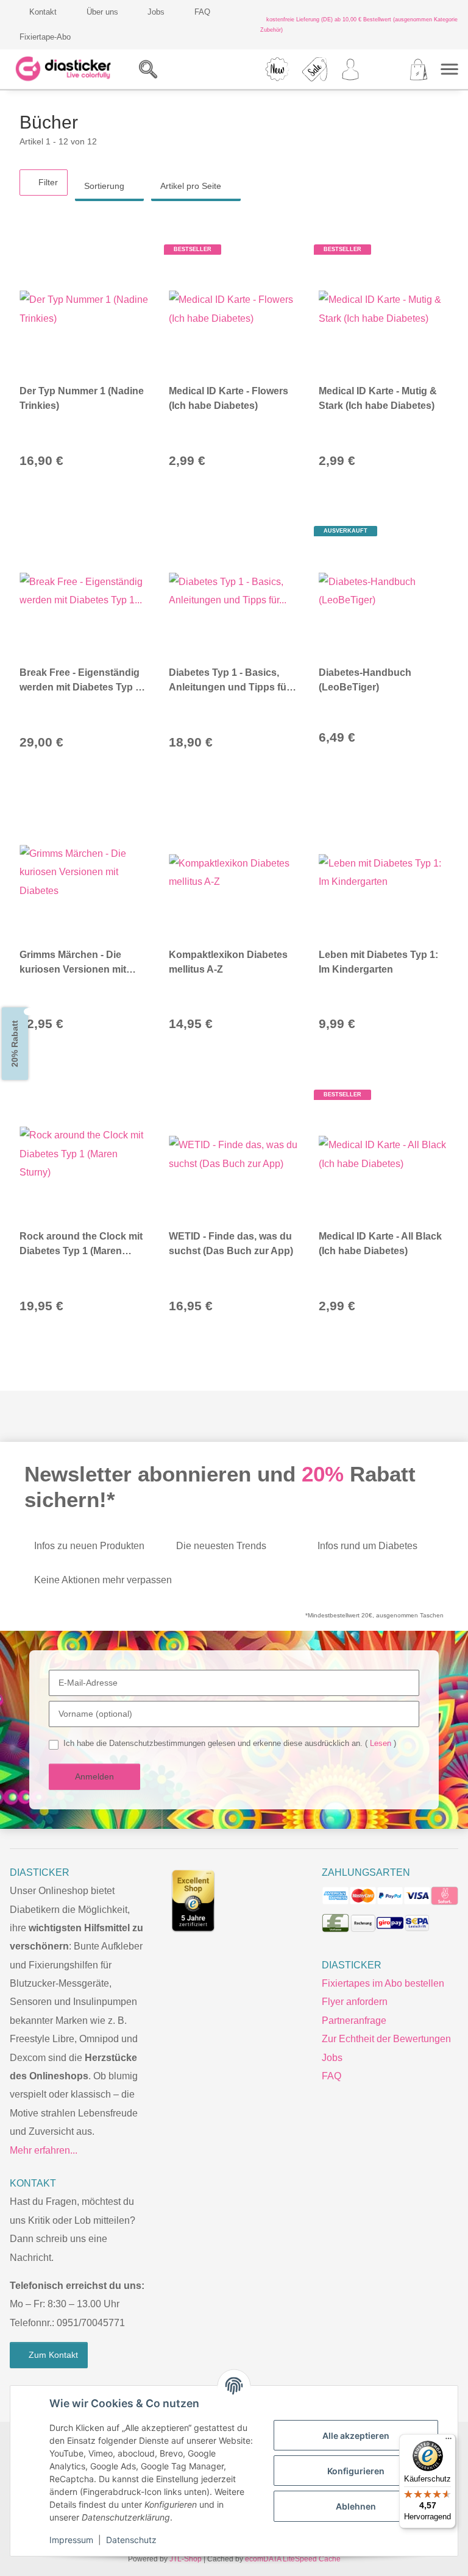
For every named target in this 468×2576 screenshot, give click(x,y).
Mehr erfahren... (44, 2150)
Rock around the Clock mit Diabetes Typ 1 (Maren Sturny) (81, 1245)
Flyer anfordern (354, 2002)
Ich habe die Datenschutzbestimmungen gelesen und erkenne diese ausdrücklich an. (226, 1743)
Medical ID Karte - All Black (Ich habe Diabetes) (380, 1244)
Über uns (101, 12)
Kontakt (43, 12)
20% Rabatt (15, 1044)
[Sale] (315, 69)
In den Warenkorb (126, 460)
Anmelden (95, 1776)
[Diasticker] (64, 69)
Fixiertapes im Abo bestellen (382, 1983)
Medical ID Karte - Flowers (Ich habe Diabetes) (229, 398)
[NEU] (278, 69)
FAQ (200, 12)
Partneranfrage (354, 2021)
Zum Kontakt (52, 2355)
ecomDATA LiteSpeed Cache (291, 2559)
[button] (191, 69)
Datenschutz (131, 2540)
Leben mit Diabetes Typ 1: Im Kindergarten (378, 962)
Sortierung (105, 186)
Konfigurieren (356, 2471)
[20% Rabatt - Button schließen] (29, 1012)
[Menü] (448, 2441)
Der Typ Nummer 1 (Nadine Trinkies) (82, 398)
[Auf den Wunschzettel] (133, 250)
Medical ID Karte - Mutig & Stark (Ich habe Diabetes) (378, 398)
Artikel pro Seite (193, 186)
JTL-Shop (188, 2559)
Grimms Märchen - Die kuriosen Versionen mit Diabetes (73, 963)
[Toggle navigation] (449, 69)
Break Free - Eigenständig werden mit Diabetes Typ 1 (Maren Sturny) (80, 681)
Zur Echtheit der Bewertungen (385, 2039)
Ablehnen (356, 2506)
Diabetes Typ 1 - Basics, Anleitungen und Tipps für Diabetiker (229, 681)
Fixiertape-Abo (44, 37)
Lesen (373, 1743)
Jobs (154, 12)
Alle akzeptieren (356, 2436)
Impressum (71, 2540)
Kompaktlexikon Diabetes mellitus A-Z (228, 962)
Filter (47, 182)
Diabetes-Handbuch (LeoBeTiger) (365, 680)
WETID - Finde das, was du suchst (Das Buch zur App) (231, 1244)
